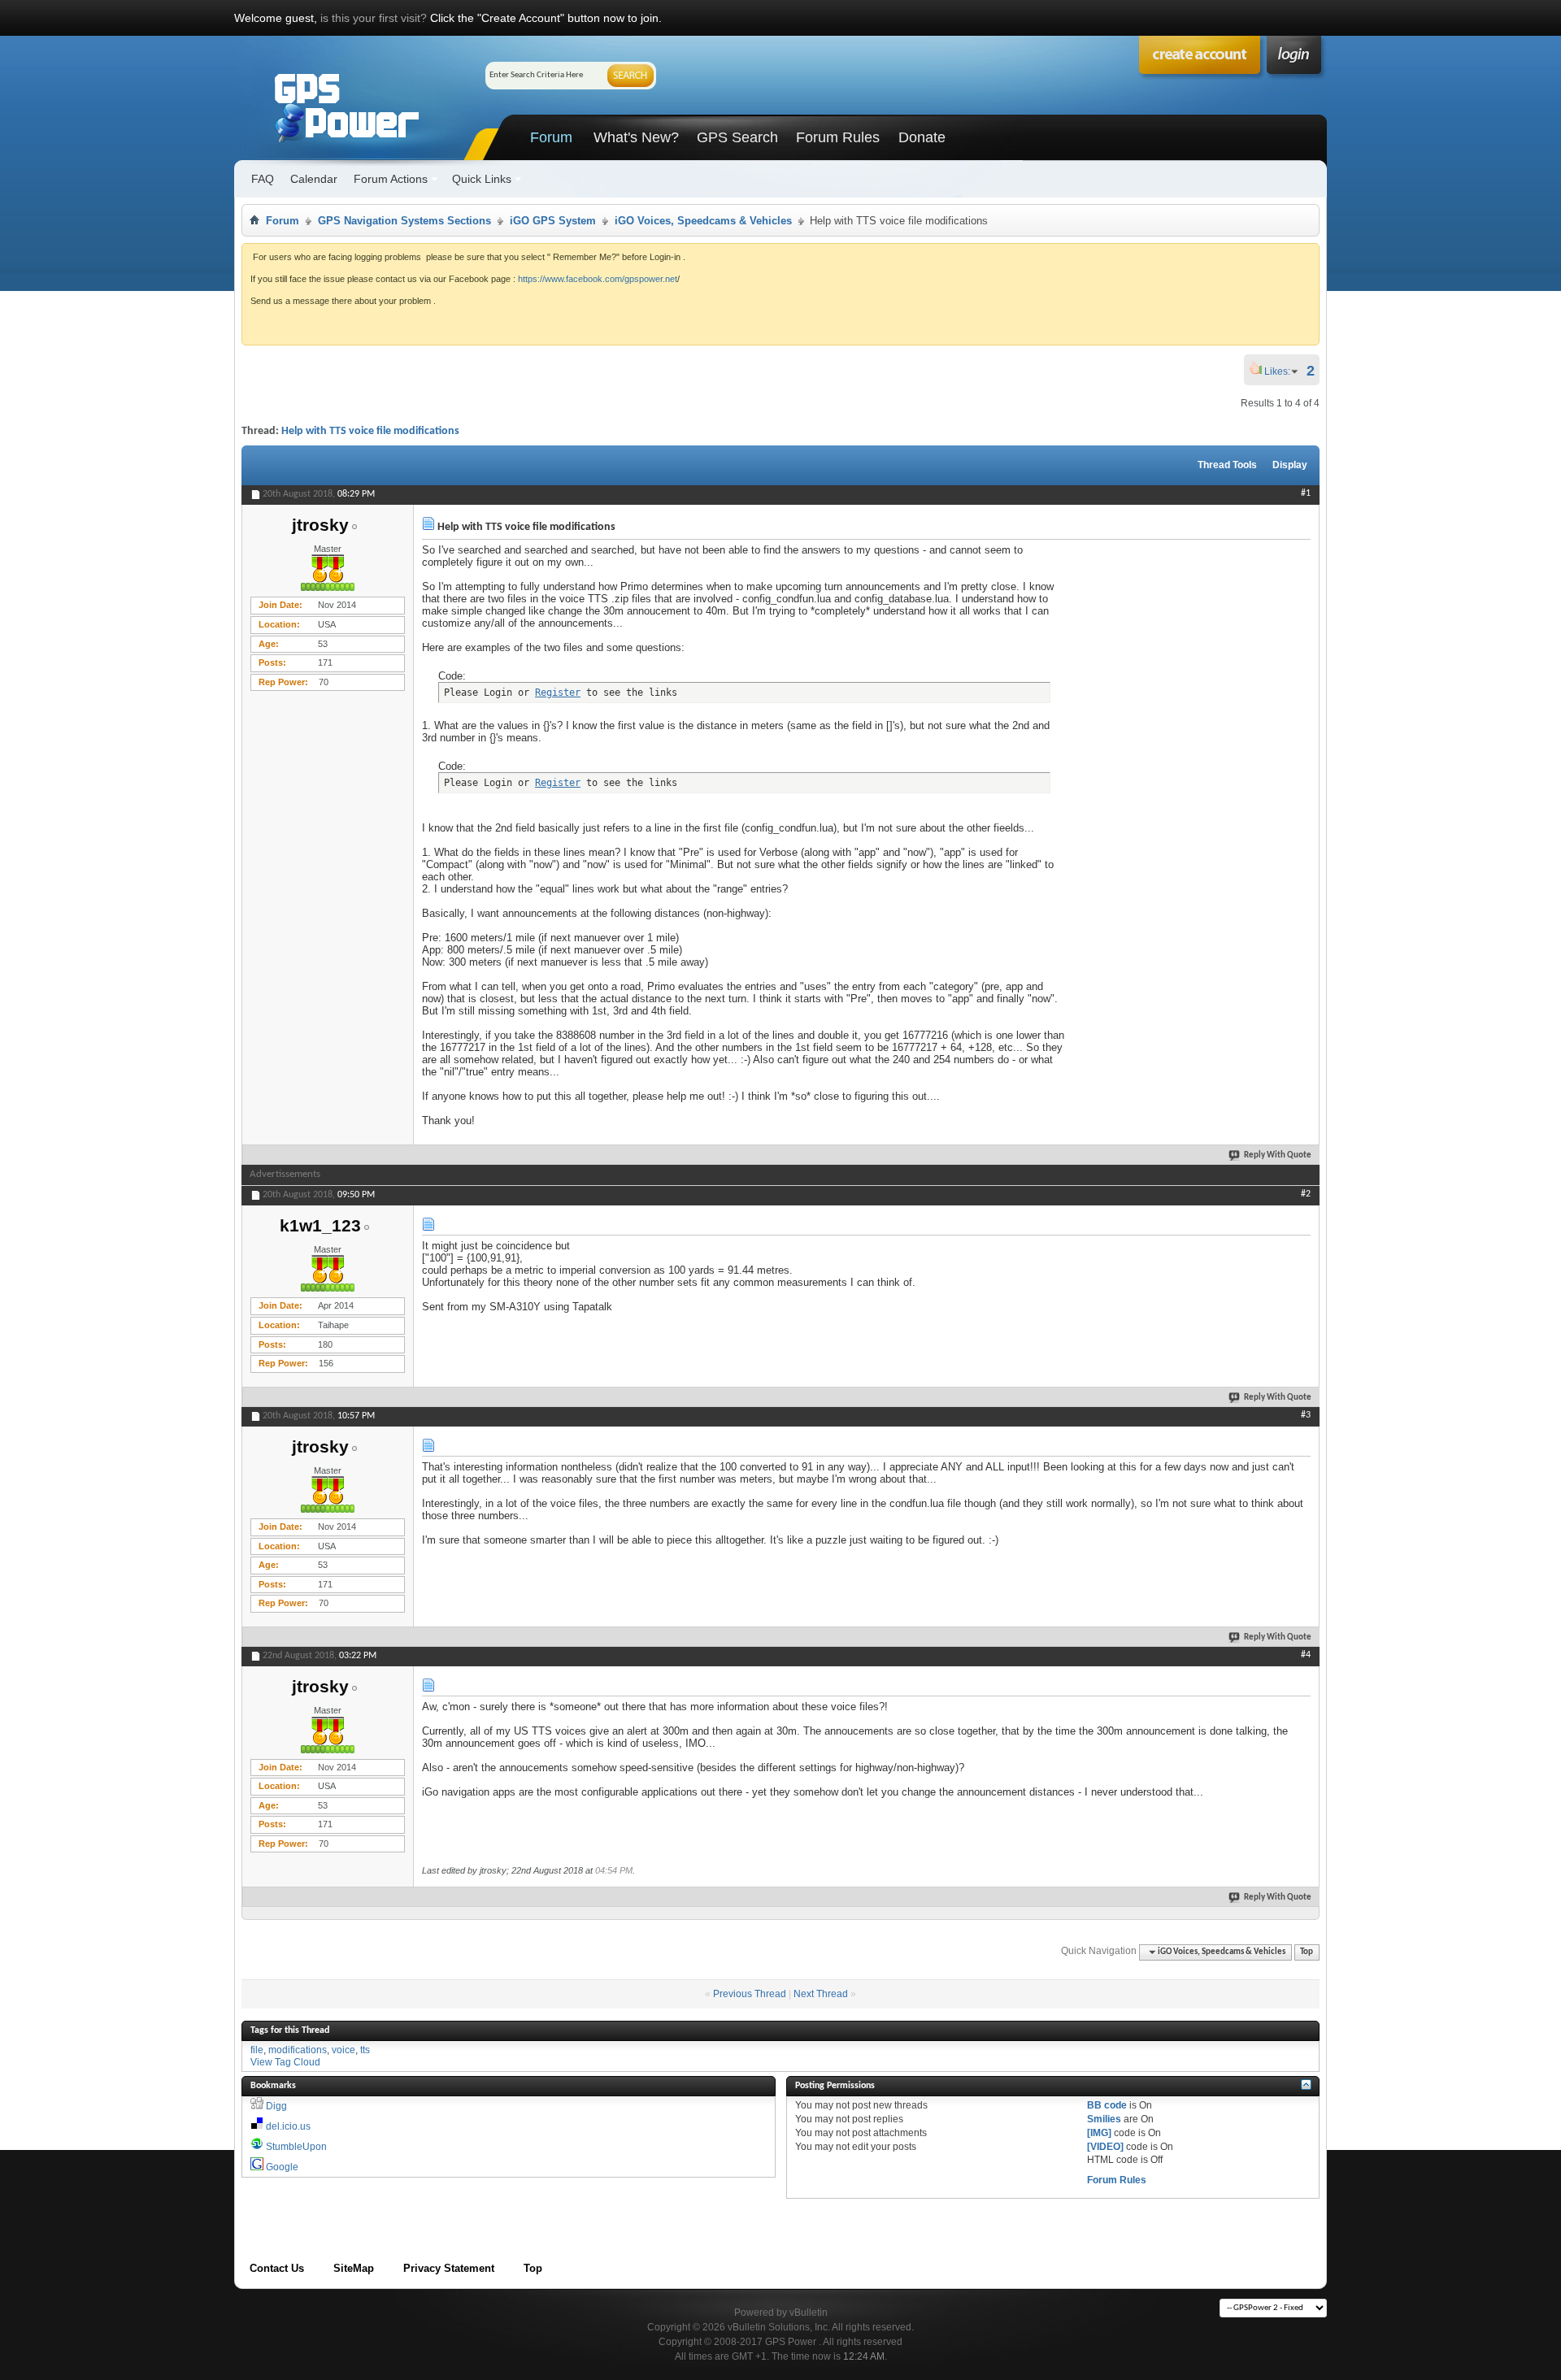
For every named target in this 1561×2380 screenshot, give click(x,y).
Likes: (1282, 371)
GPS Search (737, 137)
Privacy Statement (449, 2268)
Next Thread (821, 1994)
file (257, 2050)
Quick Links (482, 179)
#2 (1306, 1194)
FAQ (263, 179)
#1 (1306, 493)
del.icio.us (288, 2126)
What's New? (636, 137)
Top (1307, 1952)
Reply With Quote (1278, 1155)
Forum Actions (391, 179)
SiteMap (354, 2268)
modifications (298, 2050)
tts (365, 2050)
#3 (1306, 1415)
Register (558, 693)
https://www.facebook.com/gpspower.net (598, 279)
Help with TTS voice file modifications (370, 431)
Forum (551, 137)
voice (344, 2050)
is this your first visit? (374, 18)
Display (1290, 465)
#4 (1306, 1655)
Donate (922, 137)
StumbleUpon (296, 2147)
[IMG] (1099, 2133)
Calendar (314, 179)
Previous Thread (750, 1994)
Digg (276, 2106)
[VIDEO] (1105, 2147)
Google (282, 2167)
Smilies (1104, 2119)
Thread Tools (1227, 465)
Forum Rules (838, 137)
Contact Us (277, 2268)
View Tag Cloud (285, 2062)
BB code (1107, 2105)
